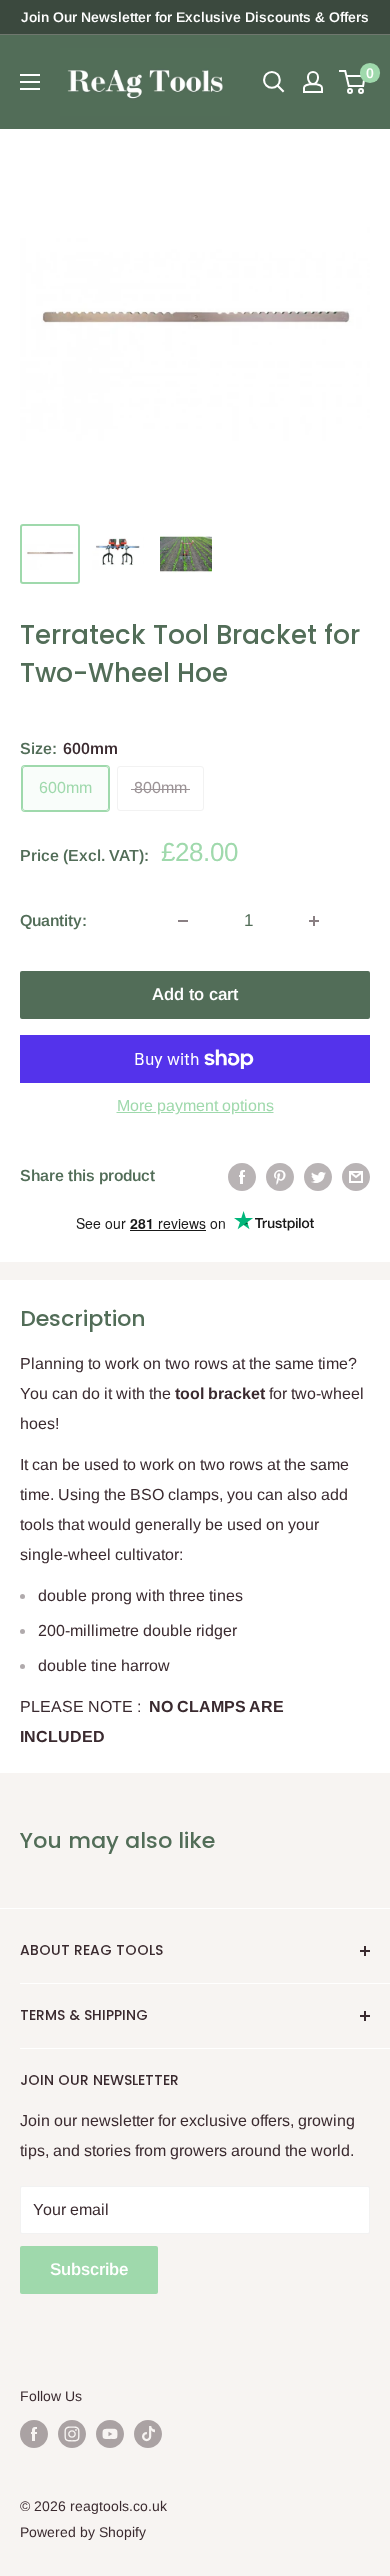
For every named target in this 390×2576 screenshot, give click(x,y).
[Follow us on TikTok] (148, 2434)
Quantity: (53, 920)
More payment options (195, 1105)
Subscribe (89, 2269)
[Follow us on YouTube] (110, 2434)
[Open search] (274, 82)
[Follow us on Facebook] (34, 2434)
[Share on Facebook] (242, 1176)
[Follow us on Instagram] (72, 2434)
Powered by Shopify (83, 2532)
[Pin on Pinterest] (280, 1176)
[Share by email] (356, 1176)
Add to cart (195, 994)
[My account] (313, 82)
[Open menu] (30, 82)
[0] (353, 82)
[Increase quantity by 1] (314, 921)
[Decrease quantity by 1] (183, 921)
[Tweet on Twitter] (318, 1176)
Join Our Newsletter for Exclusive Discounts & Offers (195, 17)
